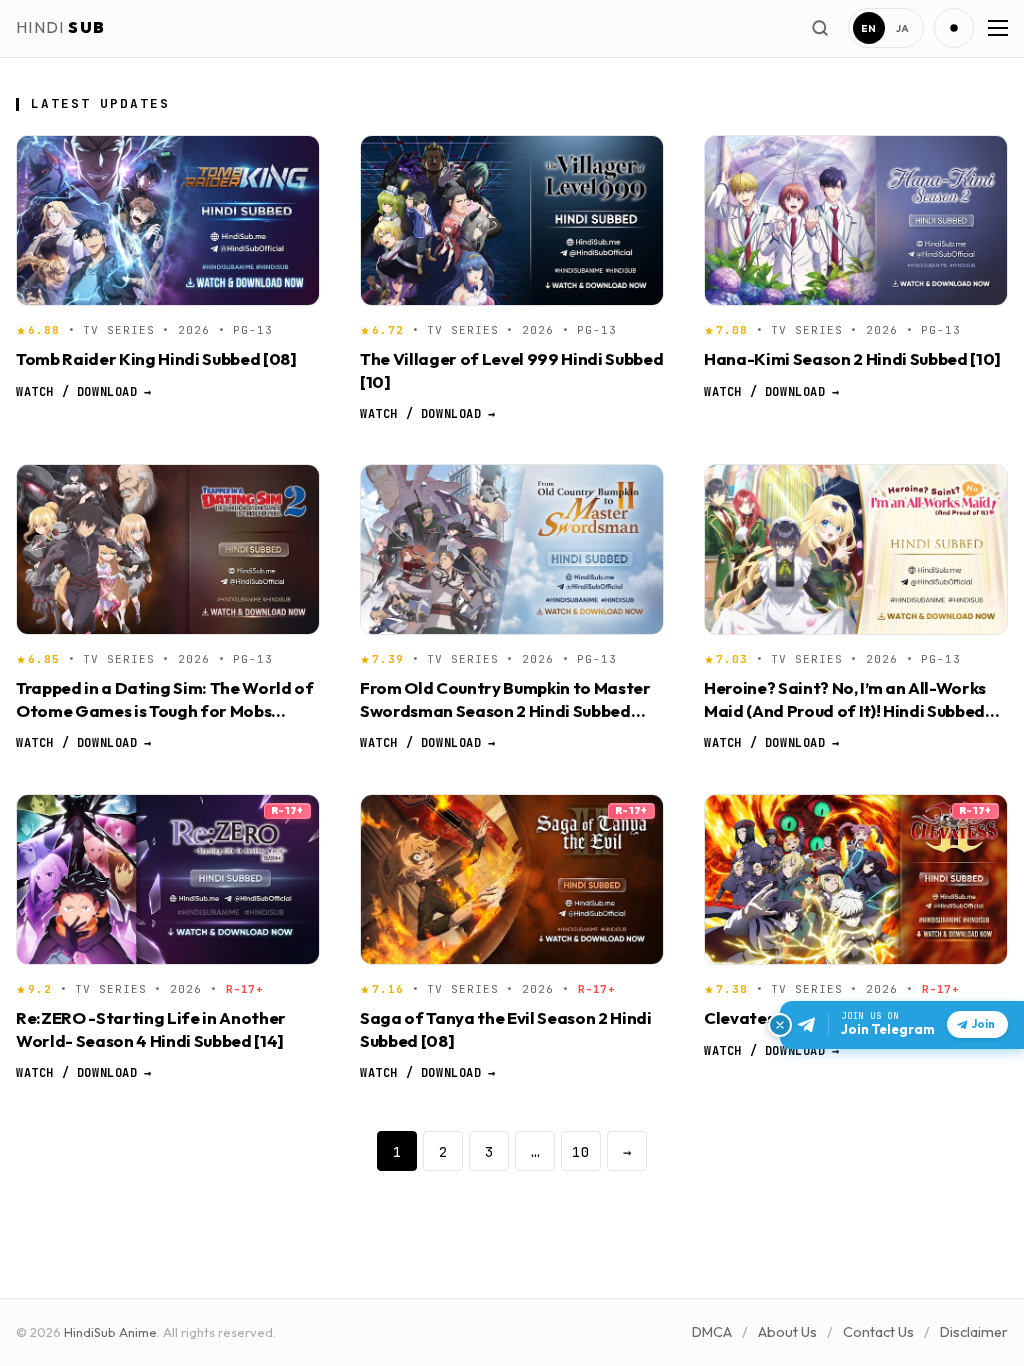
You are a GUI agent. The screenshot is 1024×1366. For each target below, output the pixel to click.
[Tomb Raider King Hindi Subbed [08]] (168, 220)
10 (581, 1151)
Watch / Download (83, 391)
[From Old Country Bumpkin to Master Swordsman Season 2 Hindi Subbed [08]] (512, 549)
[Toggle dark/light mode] (954, 28)
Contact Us (878, 1332)
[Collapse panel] (780, 1025)
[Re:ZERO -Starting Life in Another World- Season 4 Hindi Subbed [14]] (168, 879)
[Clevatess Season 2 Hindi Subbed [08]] (856, 879)
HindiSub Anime (110, 1332)
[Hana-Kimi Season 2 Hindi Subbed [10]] (856, 220)
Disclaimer (974, 1332)
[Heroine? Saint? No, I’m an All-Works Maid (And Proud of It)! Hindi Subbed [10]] (856, 549)
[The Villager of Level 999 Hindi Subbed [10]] (512, 220)
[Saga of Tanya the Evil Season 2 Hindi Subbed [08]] (512, 879)
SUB (60, 27)
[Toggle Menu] (996, 28)
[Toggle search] (820, 28)
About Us (787, 1332)
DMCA (712, 1332)
